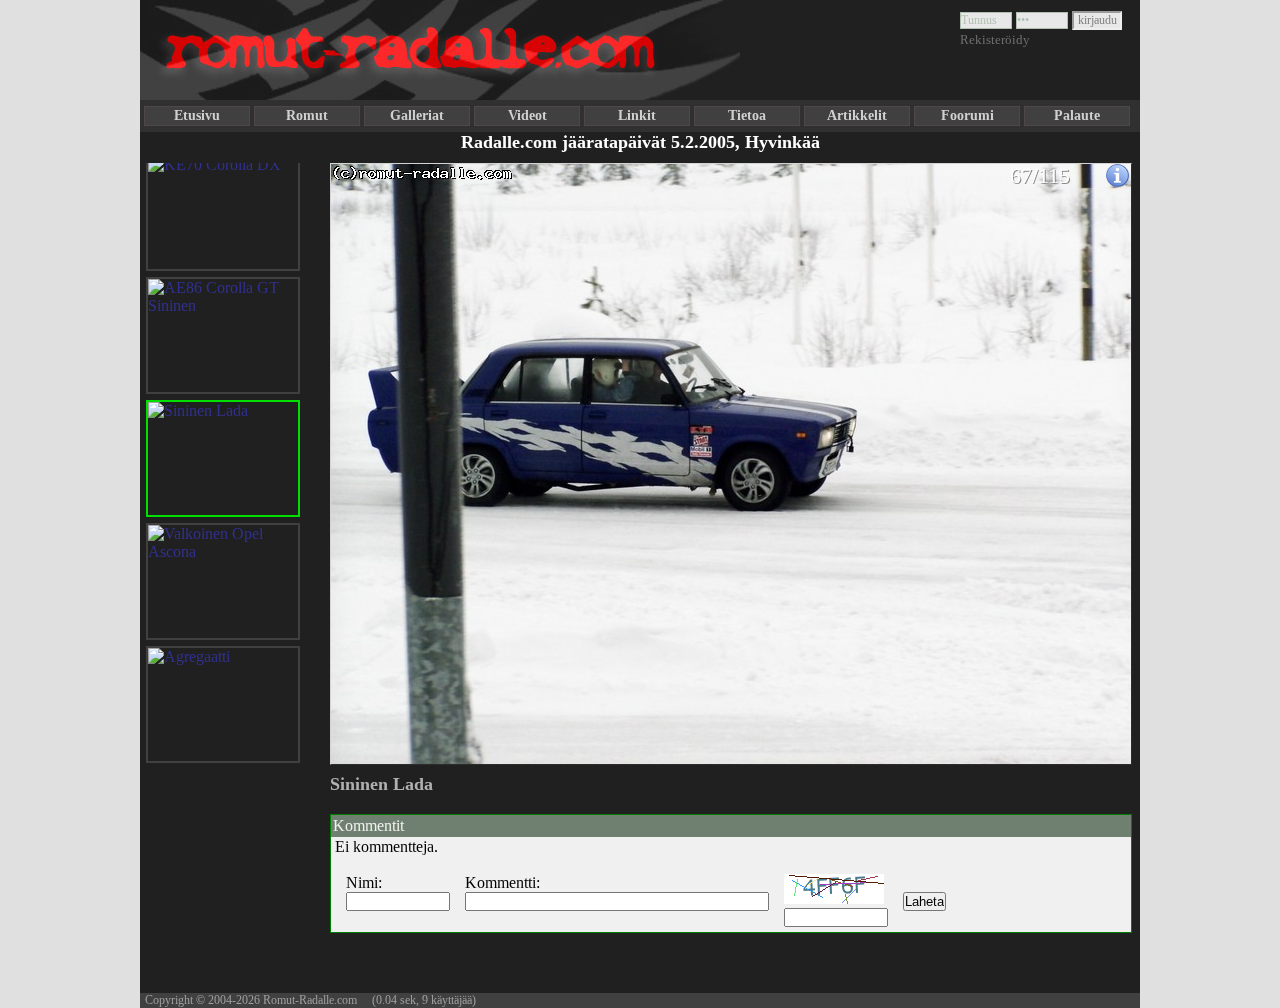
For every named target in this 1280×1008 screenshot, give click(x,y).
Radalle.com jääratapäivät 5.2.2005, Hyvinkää (640, 142)
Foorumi (967, 115)
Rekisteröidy (995, 39)
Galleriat (417, 115)
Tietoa (747, 115)
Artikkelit (857, 115)
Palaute (1077, 115)
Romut (307, 115)
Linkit (637, 115)
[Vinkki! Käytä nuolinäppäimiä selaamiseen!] (370, 453)
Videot (527, 115)
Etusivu (197, 115)
